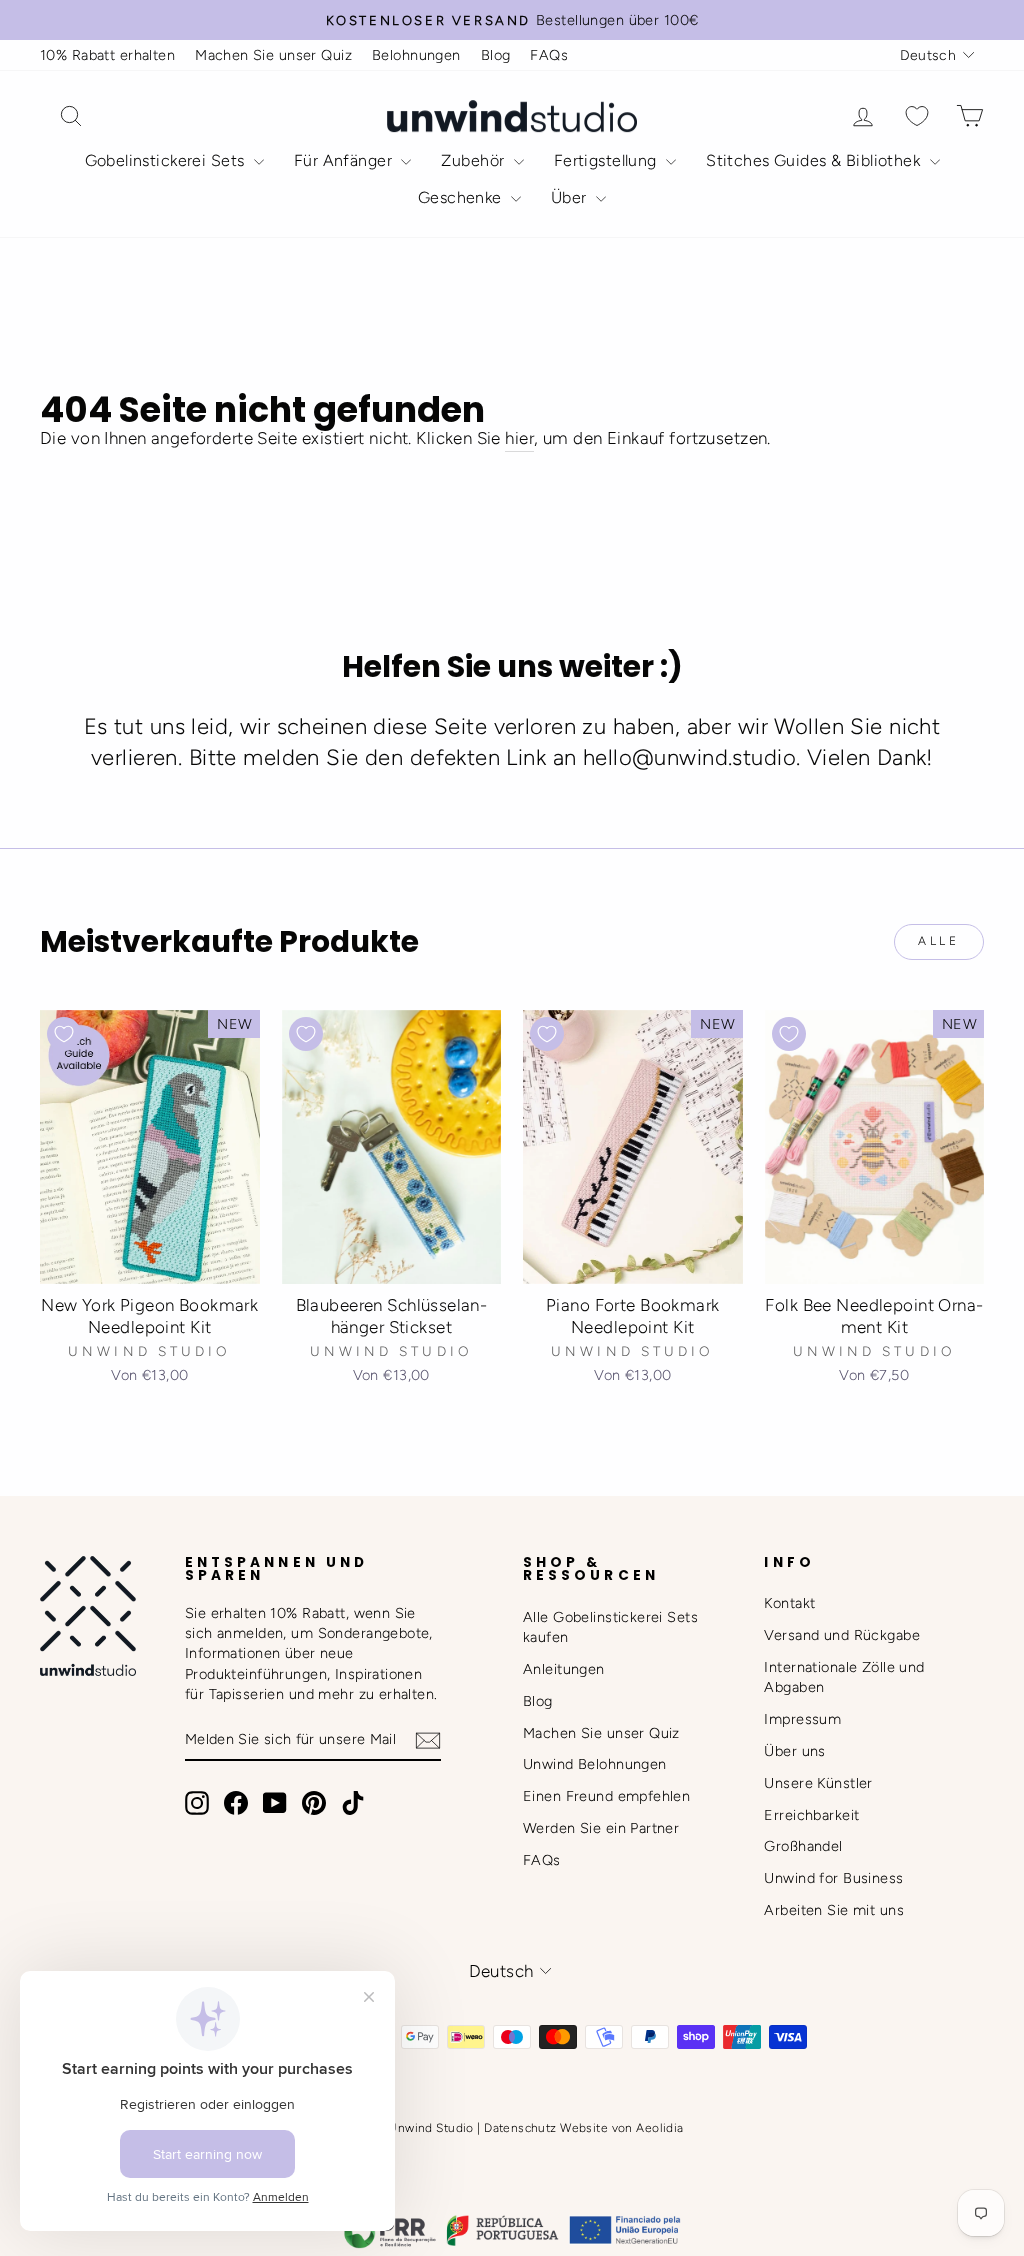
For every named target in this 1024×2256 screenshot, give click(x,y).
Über (571, 197)
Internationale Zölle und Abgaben (844, 1677)
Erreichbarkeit (811, 1815)
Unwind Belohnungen (595, 1764)
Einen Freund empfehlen (606, 1796)
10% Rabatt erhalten (107, 55)
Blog (496, 55)
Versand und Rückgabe (842, 1635)
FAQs (549, 55)
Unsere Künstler (818, 1783)
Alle (938, 941)
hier (519, 438)
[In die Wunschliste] (64, 1034)
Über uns (794, 1751)
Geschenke (462, 197)
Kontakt (789, 1603)
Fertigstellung (607, 160)
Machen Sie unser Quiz (273, 55)
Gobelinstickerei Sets (167, 160)
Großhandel (803, 1846)
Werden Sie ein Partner (601, 1828)
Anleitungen (564, 1669)
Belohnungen (416, 55)
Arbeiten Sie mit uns (834, 1910)
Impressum (802, 1719)
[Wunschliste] (917, 116)
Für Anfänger (345, 160)
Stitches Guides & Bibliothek (815, 160)
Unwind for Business (833, 1878)
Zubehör (474, 160)
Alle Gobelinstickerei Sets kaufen (610, 1627)
